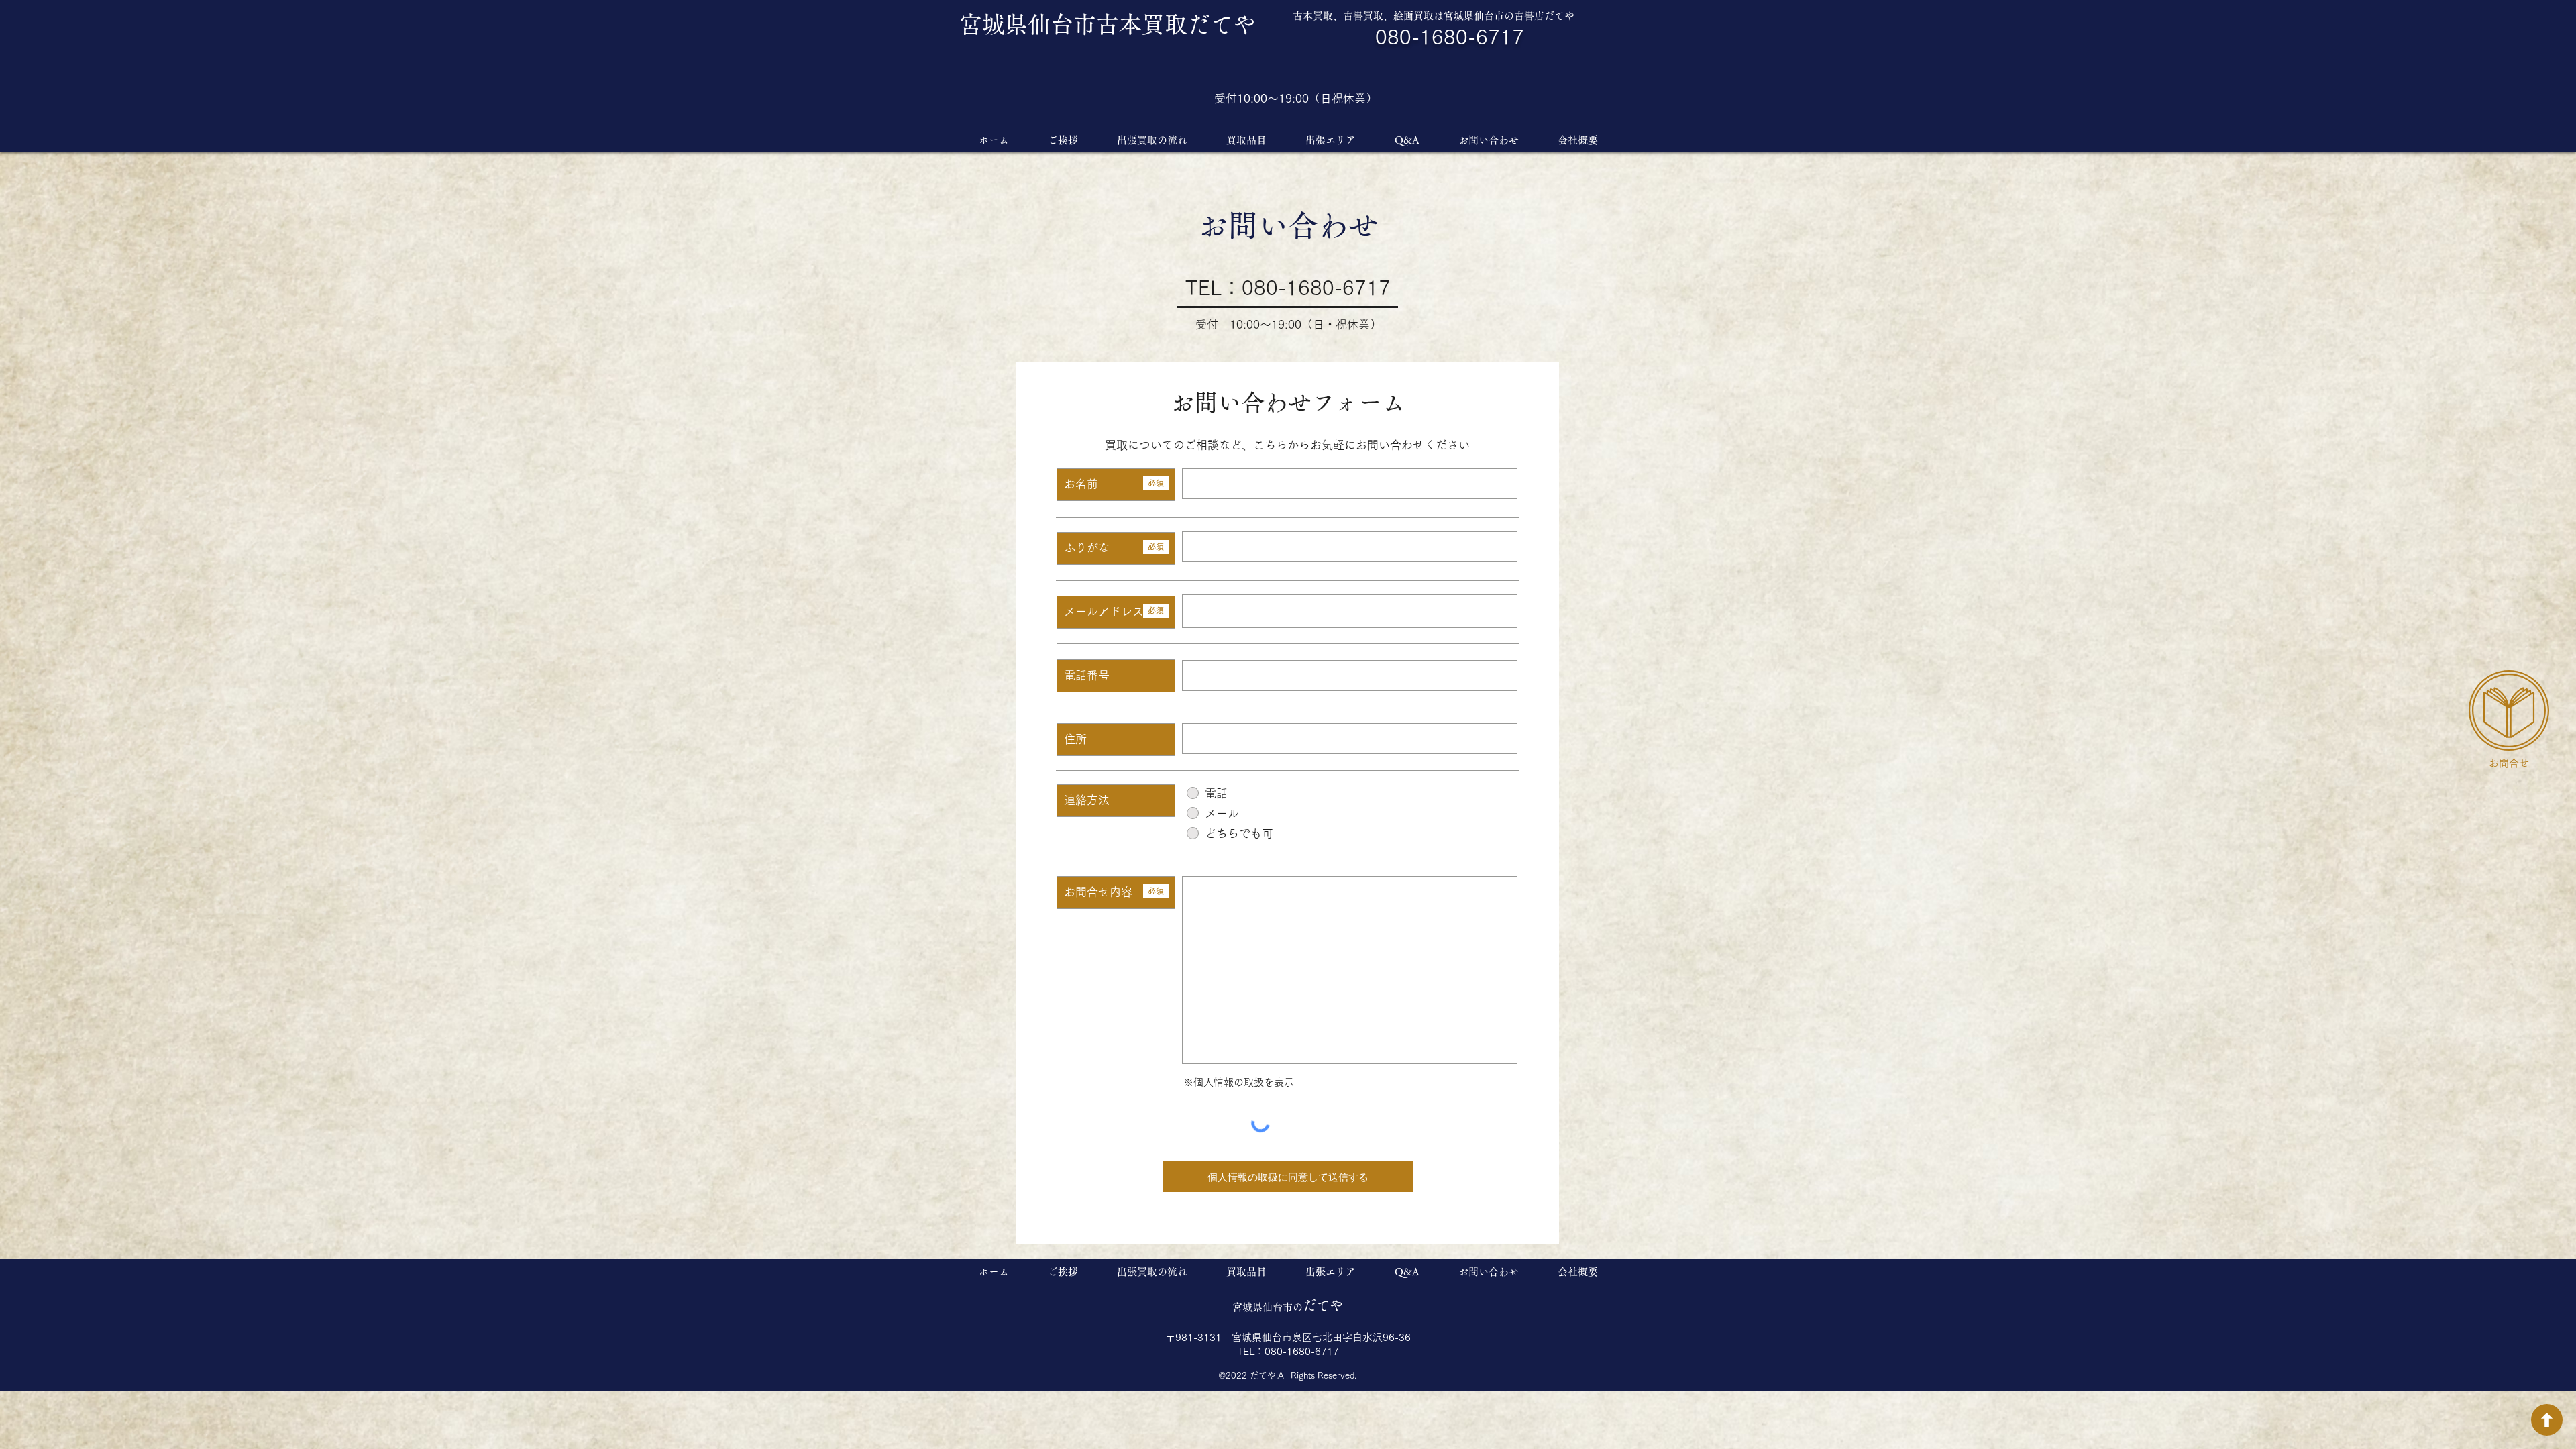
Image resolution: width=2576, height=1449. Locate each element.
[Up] (2547, 1420)
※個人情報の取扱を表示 (1239, 1082)
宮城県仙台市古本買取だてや (1108, 24)
